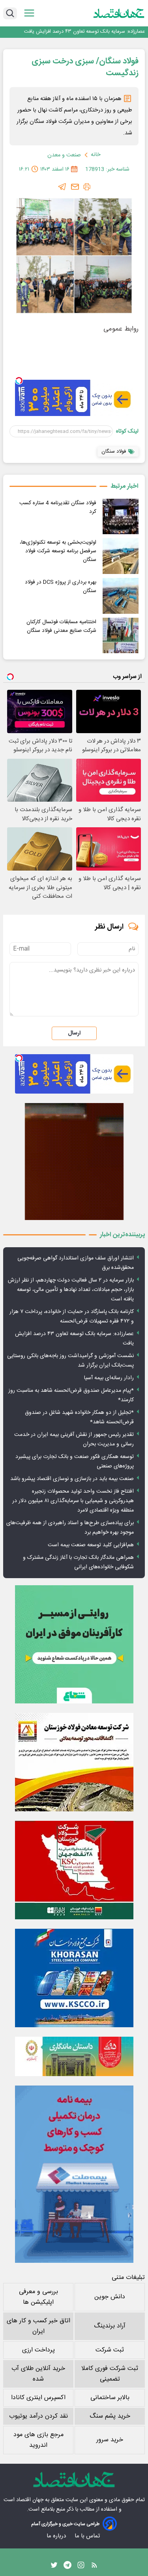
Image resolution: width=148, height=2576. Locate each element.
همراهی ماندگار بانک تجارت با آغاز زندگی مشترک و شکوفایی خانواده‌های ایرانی (78, 1562)
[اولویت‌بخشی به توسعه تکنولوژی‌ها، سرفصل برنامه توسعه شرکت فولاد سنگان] (121, 556)
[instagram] (81, 2567)
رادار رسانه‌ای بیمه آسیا (109, 1378)
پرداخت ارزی (38, 2350)
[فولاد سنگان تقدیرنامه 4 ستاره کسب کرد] (121, 517)
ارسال (74, 1033)
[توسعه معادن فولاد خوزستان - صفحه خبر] (74, 1762)
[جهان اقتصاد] (119, 13)
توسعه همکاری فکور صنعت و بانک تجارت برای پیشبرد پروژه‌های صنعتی (75, 1462)
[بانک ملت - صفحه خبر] (74, 2056)
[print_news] (87, 187)
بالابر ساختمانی (110, 2398)
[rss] (94, 2567)
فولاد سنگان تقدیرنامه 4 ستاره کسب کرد (58, 507)
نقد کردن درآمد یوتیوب (38, 2416)
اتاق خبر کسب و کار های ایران (38, 2326)
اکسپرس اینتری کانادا (38, 2398)
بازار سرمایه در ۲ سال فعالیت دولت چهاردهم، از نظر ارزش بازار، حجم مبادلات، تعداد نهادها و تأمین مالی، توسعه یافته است (71, 1290)
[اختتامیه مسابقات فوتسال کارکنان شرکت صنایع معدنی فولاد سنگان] (121, 636)
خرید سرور (110, 2440)
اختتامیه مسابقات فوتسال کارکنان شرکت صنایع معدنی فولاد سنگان (61, 626)
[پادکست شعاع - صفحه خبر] (74, 1644)
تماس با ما (88, 2536)
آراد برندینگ (110, 2326)
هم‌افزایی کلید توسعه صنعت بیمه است (91, 1545)
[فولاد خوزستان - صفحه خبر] (74, 1870)
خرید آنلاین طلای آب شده (38, 2374)
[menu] (29, 13)
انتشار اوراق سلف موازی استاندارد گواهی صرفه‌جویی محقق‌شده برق (76, 1263)
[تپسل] (19, 381)
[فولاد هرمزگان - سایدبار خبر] (74, 1162)
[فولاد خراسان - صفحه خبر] (74, 1978)
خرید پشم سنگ (110, 2416)
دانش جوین (110, 2297)
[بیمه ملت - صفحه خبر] (74, 2174)
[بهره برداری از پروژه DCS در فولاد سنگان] (121, 596)
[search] (10, 13)
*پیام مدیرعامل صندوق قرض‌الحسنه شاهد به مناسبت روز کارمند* (71, 1395)
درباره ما (57, 2536)
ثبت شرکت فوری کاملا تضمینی (110, 2374)
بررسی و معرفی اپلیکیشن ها (38, 2297)
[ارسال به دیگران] (75, 187)
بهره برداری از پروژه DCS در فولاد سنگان (61, 587)
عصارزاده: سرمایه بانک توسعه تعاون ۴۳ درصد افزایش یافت (84, 32)
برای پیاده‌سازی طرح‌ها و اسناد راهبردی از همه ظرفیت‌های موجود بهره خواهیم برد (70, 1528)
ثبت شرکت (110, 2350)
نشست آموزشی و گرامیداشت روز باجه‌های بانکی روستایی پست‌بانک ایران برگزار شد (70, 1361)
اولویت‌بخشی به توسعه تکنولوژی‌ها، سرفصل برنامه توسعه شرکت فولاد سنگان (58, 551)
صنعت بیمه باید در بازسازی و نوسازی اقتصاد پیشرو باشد (72, 1479)
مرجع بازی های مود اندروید (38, 2440)
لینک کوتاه (127, 431)
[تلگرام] (62, 187)
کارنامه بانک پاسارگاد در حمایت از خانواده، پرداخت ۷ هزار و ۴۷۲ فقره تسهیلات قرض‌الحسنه (72, 1317)
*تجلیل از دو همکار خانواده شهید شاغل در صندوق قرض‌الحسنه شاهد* (79, 1417)
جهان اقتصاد (30, 2500)
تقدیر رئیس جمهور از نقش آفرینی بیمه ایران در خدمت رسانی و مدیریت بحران (74, 1439)
